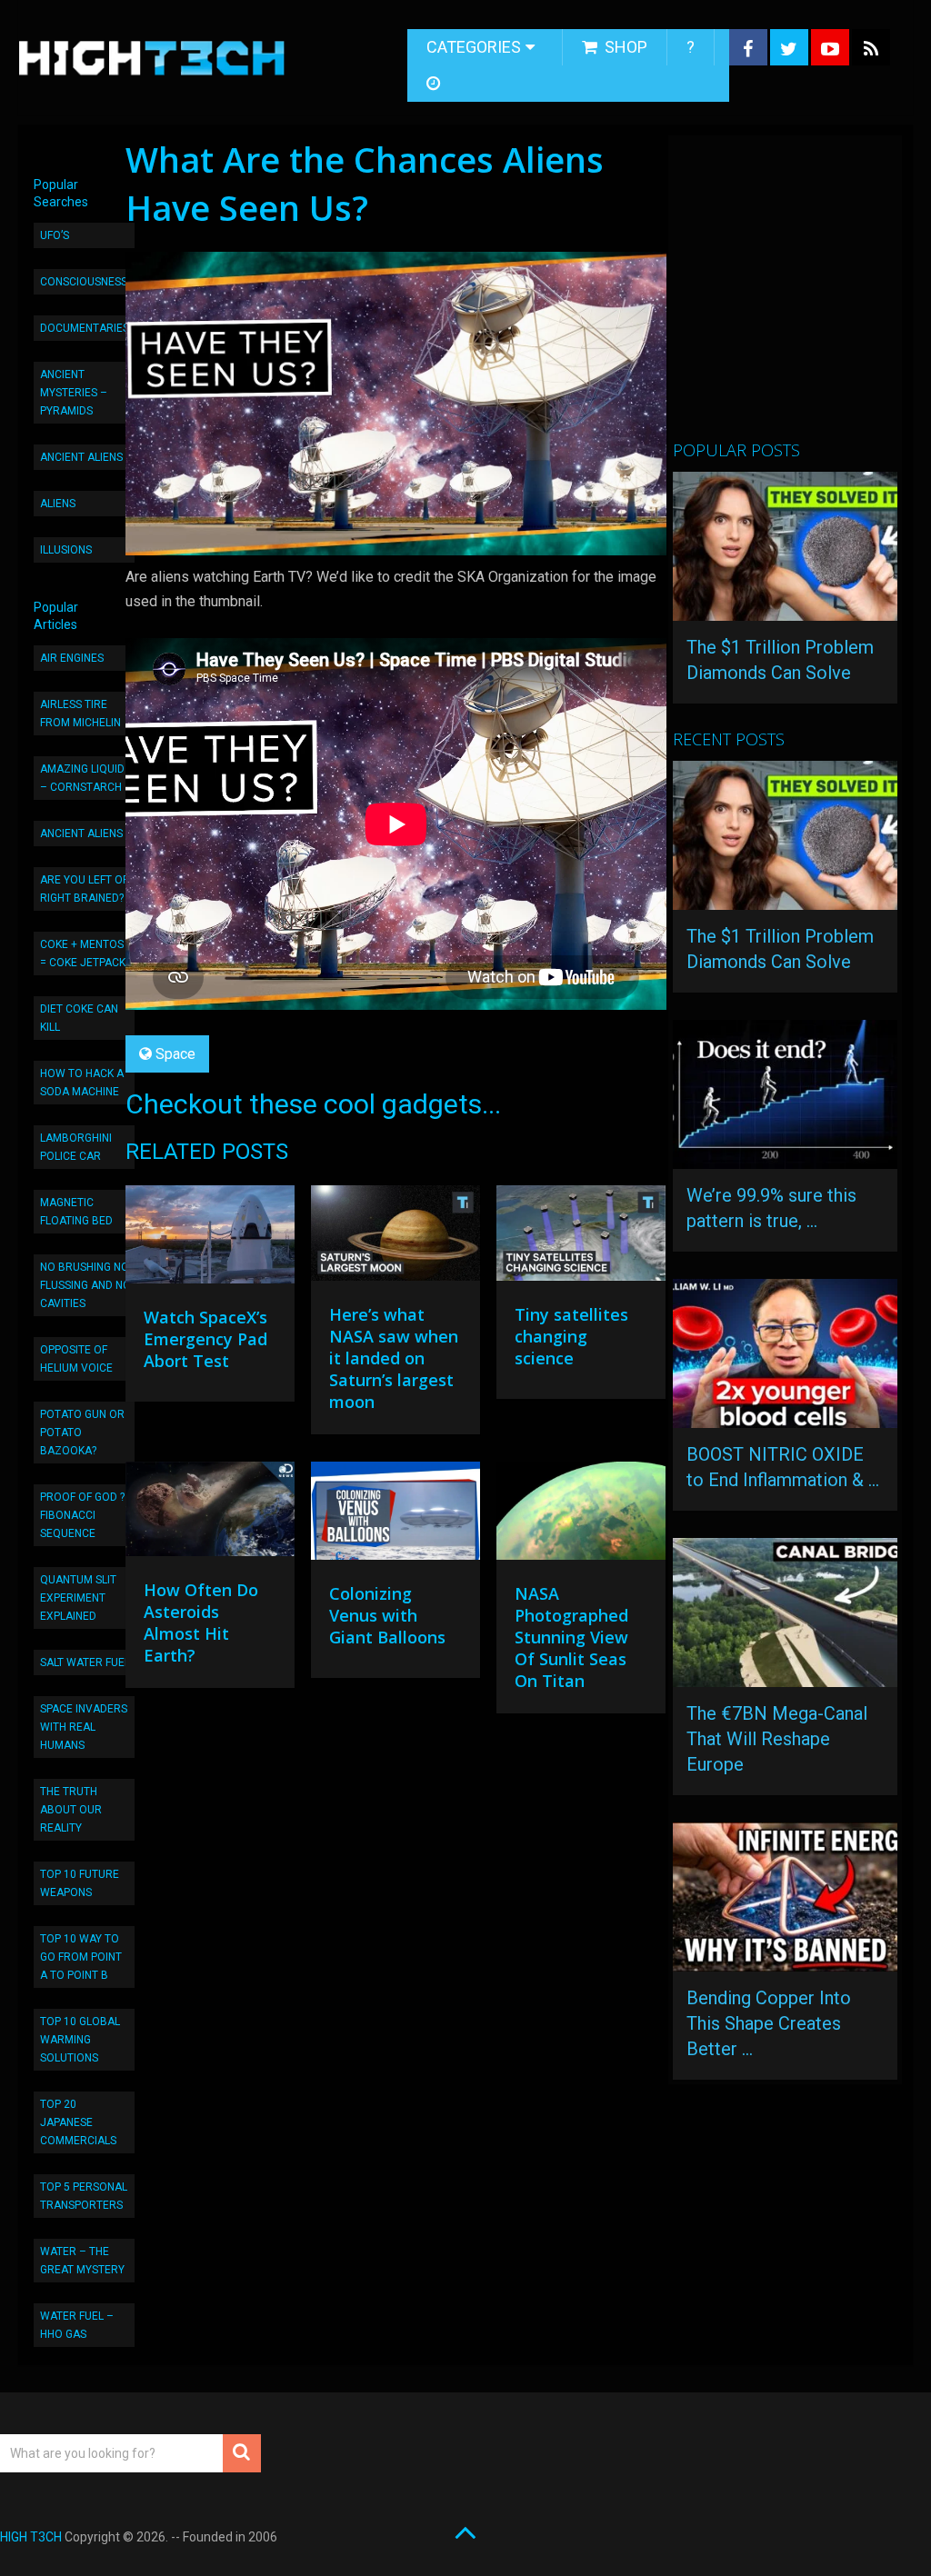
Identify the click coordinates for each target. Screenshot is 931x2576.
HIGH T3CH (31, 2537)
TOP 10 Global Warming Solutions (80, 2040)
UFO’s (55, 235)
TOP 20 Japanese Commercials (78, 2122)
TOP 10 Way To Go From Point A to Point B (81, 1957)
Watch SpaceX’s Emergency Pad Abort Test (205, 1339)
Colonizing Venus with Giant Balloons (387, 1615)
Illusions (66, 550)
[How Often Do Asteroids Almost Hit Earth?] (210, 1514)
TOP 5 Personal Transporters (84, 2196)
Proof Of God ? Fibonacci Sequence (82, 1515)
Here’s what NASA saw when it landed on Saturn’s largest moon (394, 1358)
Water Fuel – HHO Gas (77, 2325)
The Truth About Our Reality (71, 1810)
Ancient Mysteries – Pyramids (74, 393)
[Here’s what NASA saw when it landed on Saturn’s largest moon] (395, 1238)
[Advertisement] (801, 295)
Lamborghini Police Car (76, 1147)
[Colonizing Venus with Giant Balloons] (395, 1515)
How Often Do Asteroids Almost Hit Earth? (201, 1622)
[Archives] (435, 84)
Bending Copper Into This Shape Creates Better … (769, 2023)
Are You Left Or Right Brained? (85, 889)
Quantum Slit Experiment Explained (78, 1598)
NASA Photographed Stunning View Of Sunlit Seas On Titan (571, 1637)
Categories (474, 47)
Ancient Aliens (81, 457)
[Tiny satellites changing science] (581, 1238)
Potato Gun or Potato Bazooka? (82, 1433)
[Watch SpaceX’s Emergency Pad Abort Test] (210, 1239)
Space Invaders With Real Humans (84, 1727)
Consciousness (84, 282)
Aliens (58, 504)
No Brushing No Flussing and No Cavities (85, 1285)
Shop (624, 47)
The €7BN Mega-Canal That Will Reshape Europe (777, 1739)
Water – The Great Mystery (82, 2261)
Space (175, 1054)
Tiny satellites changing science (571, 1336)
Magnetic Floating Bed (76, 1212)
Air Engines (72, 658)
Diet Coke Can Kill (79, 1018)
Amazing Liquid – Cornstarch (82, 778)
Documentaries (85, 328)
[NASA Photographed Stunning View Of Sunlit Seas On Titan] (581, 1515)
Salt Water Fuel (85, 1662)
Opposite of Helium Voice (76, 1359)
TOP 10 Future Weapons (80, 1883)
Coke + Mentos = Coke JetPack (83, 954)
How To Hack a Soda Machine (82, 1083)
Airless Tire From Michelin (80, 714)
